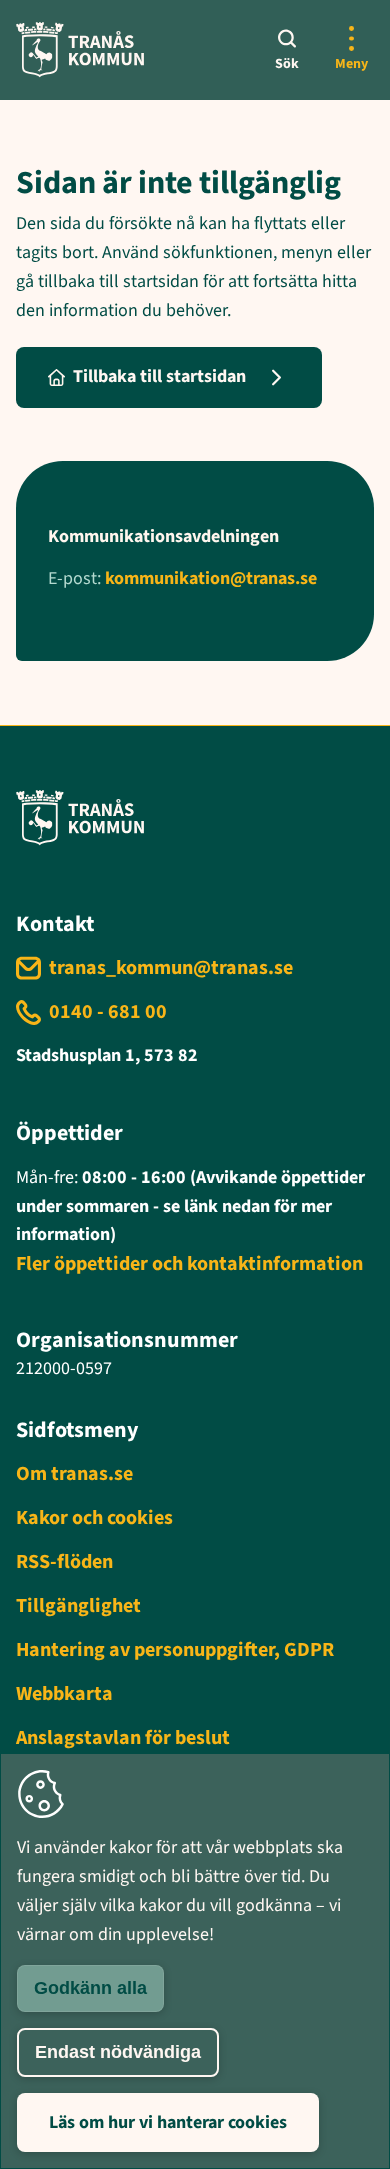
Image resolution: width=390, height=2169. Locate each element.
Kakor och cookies (94, 1518)
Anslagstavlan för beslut (123, 1738)
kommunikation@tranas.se (211, 578)
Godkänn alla (90, 1988)
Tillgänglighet (78, 1606)
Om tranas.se (74, 1474)
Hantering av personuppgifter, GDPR (175, 1650)
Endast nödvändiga (118, 2052)
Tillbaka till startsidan (159, 376)
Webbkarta (64, 1694)
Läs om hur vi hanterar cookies (168, 2122)
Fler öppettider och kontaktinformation (189, 1264)
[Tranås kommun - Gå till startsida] (80, 49)
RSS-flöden (64, 1562)
